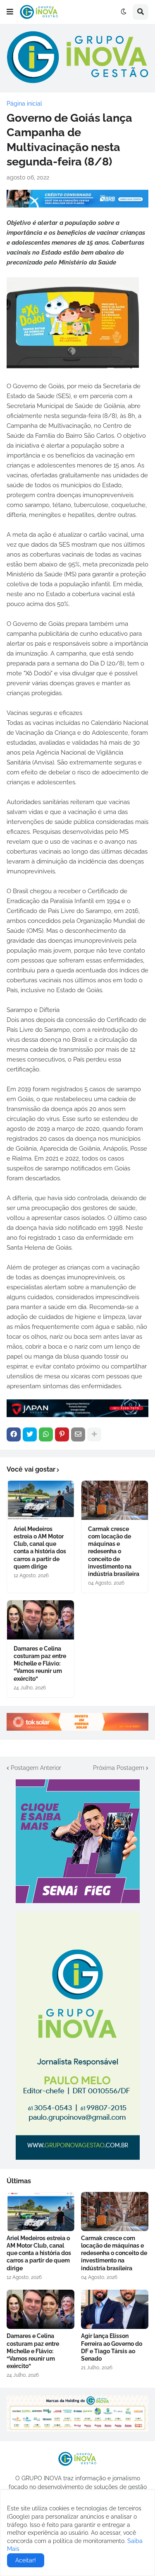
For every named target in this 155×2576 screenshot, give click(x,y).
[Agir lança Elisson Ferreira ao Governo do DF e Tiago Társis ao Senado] (115, 2309)
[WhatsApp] (46, 1434)
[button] (10, 12)
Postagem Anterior (36, 1768)
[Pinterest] (62, 1434)
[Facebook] (14, 1434)
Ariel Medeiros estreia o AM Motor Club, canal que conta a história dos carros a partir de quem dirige (40, 1548)
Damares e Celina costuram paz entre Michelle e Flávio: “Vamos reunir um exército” (40, 1664)
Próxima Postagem (119, 1768)
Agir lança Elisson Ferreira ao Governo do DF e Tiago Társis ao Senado (112, 2347)
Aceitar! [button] (26, 2560)
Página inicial (24, 104)
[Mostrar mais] (94, 1434)
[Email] (78, 1434)
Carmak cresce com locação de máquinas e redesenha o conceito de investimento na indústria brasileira (114, 1551)
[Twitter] (30, 1434)
